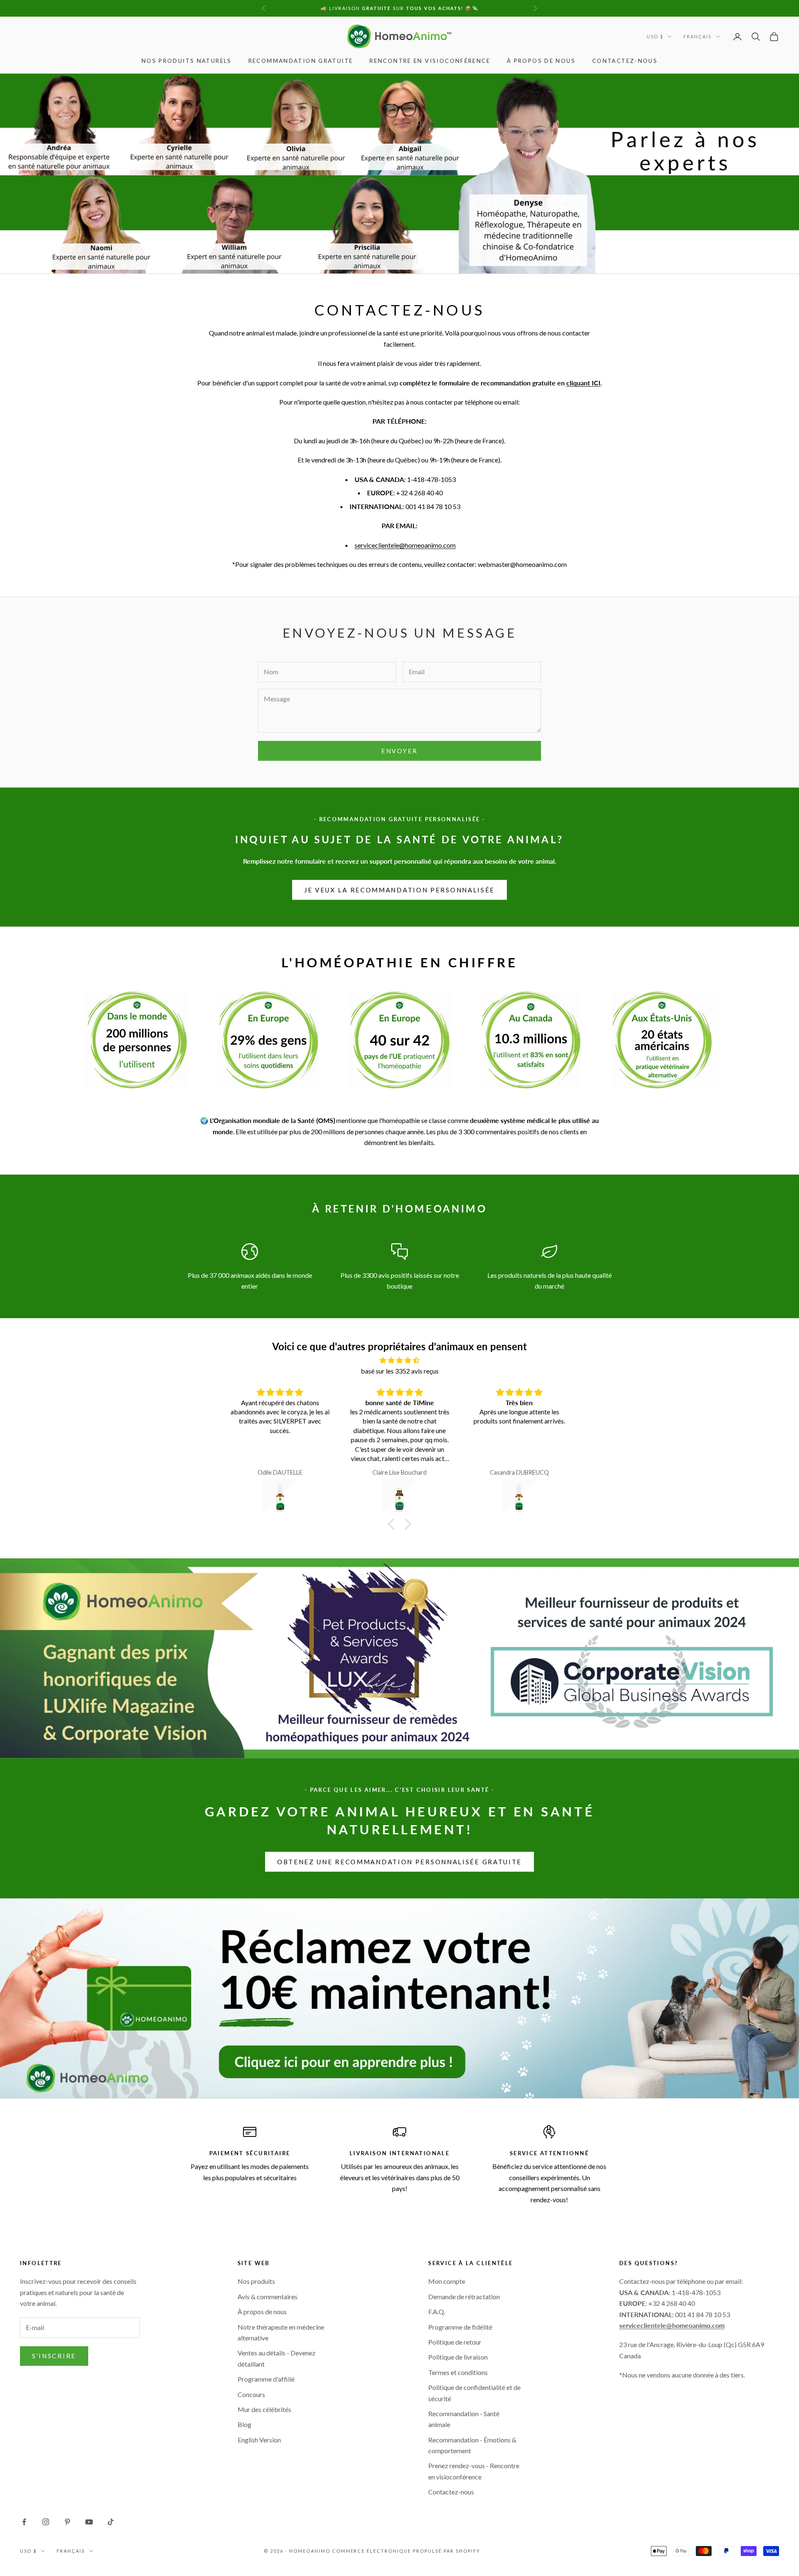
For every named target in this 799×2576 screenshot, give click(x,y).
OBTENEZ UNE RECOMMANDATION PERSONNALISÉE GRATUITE (399, 1862)
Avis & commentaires (268, 2297)
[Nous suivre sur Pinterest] (67, 2522)
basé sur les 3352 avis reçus (400, 1371)
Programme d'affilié (266, 2379)
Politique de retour (455, 2342)
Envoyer (399, 751)
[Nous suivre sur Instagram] (46, 2522)
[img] (399, 1360)
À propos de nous (541, 61)
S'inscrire (54, 2356)
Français (697, 36)
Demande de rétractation (464, 2297)
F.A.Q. (437, 2311)
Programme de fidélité (460, 2327)
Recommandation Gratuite (301, 61)
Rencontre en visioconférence (430, 61)
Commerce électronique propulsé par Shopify (406, 2551)
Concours (251, 2394)
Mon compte (447, 2281)
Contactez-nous (625, 61)
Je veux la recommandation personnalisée (399, 890)
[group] (399, 1998)
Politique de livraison (458, 2357)
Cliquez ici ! (465, 8)
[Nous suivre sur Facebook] (24, 2522)
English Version (259, 2440)
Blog (244, 2424)
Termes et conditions (458, 2372)
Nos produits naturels (187, 61)
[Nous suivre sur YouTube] (89, 2522)
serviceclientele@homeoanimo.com (405, 545)
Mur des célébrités (264, 2409)
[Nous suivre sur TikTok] (111, 2522)
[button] (393, 1524)
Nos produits (256, 2281)
